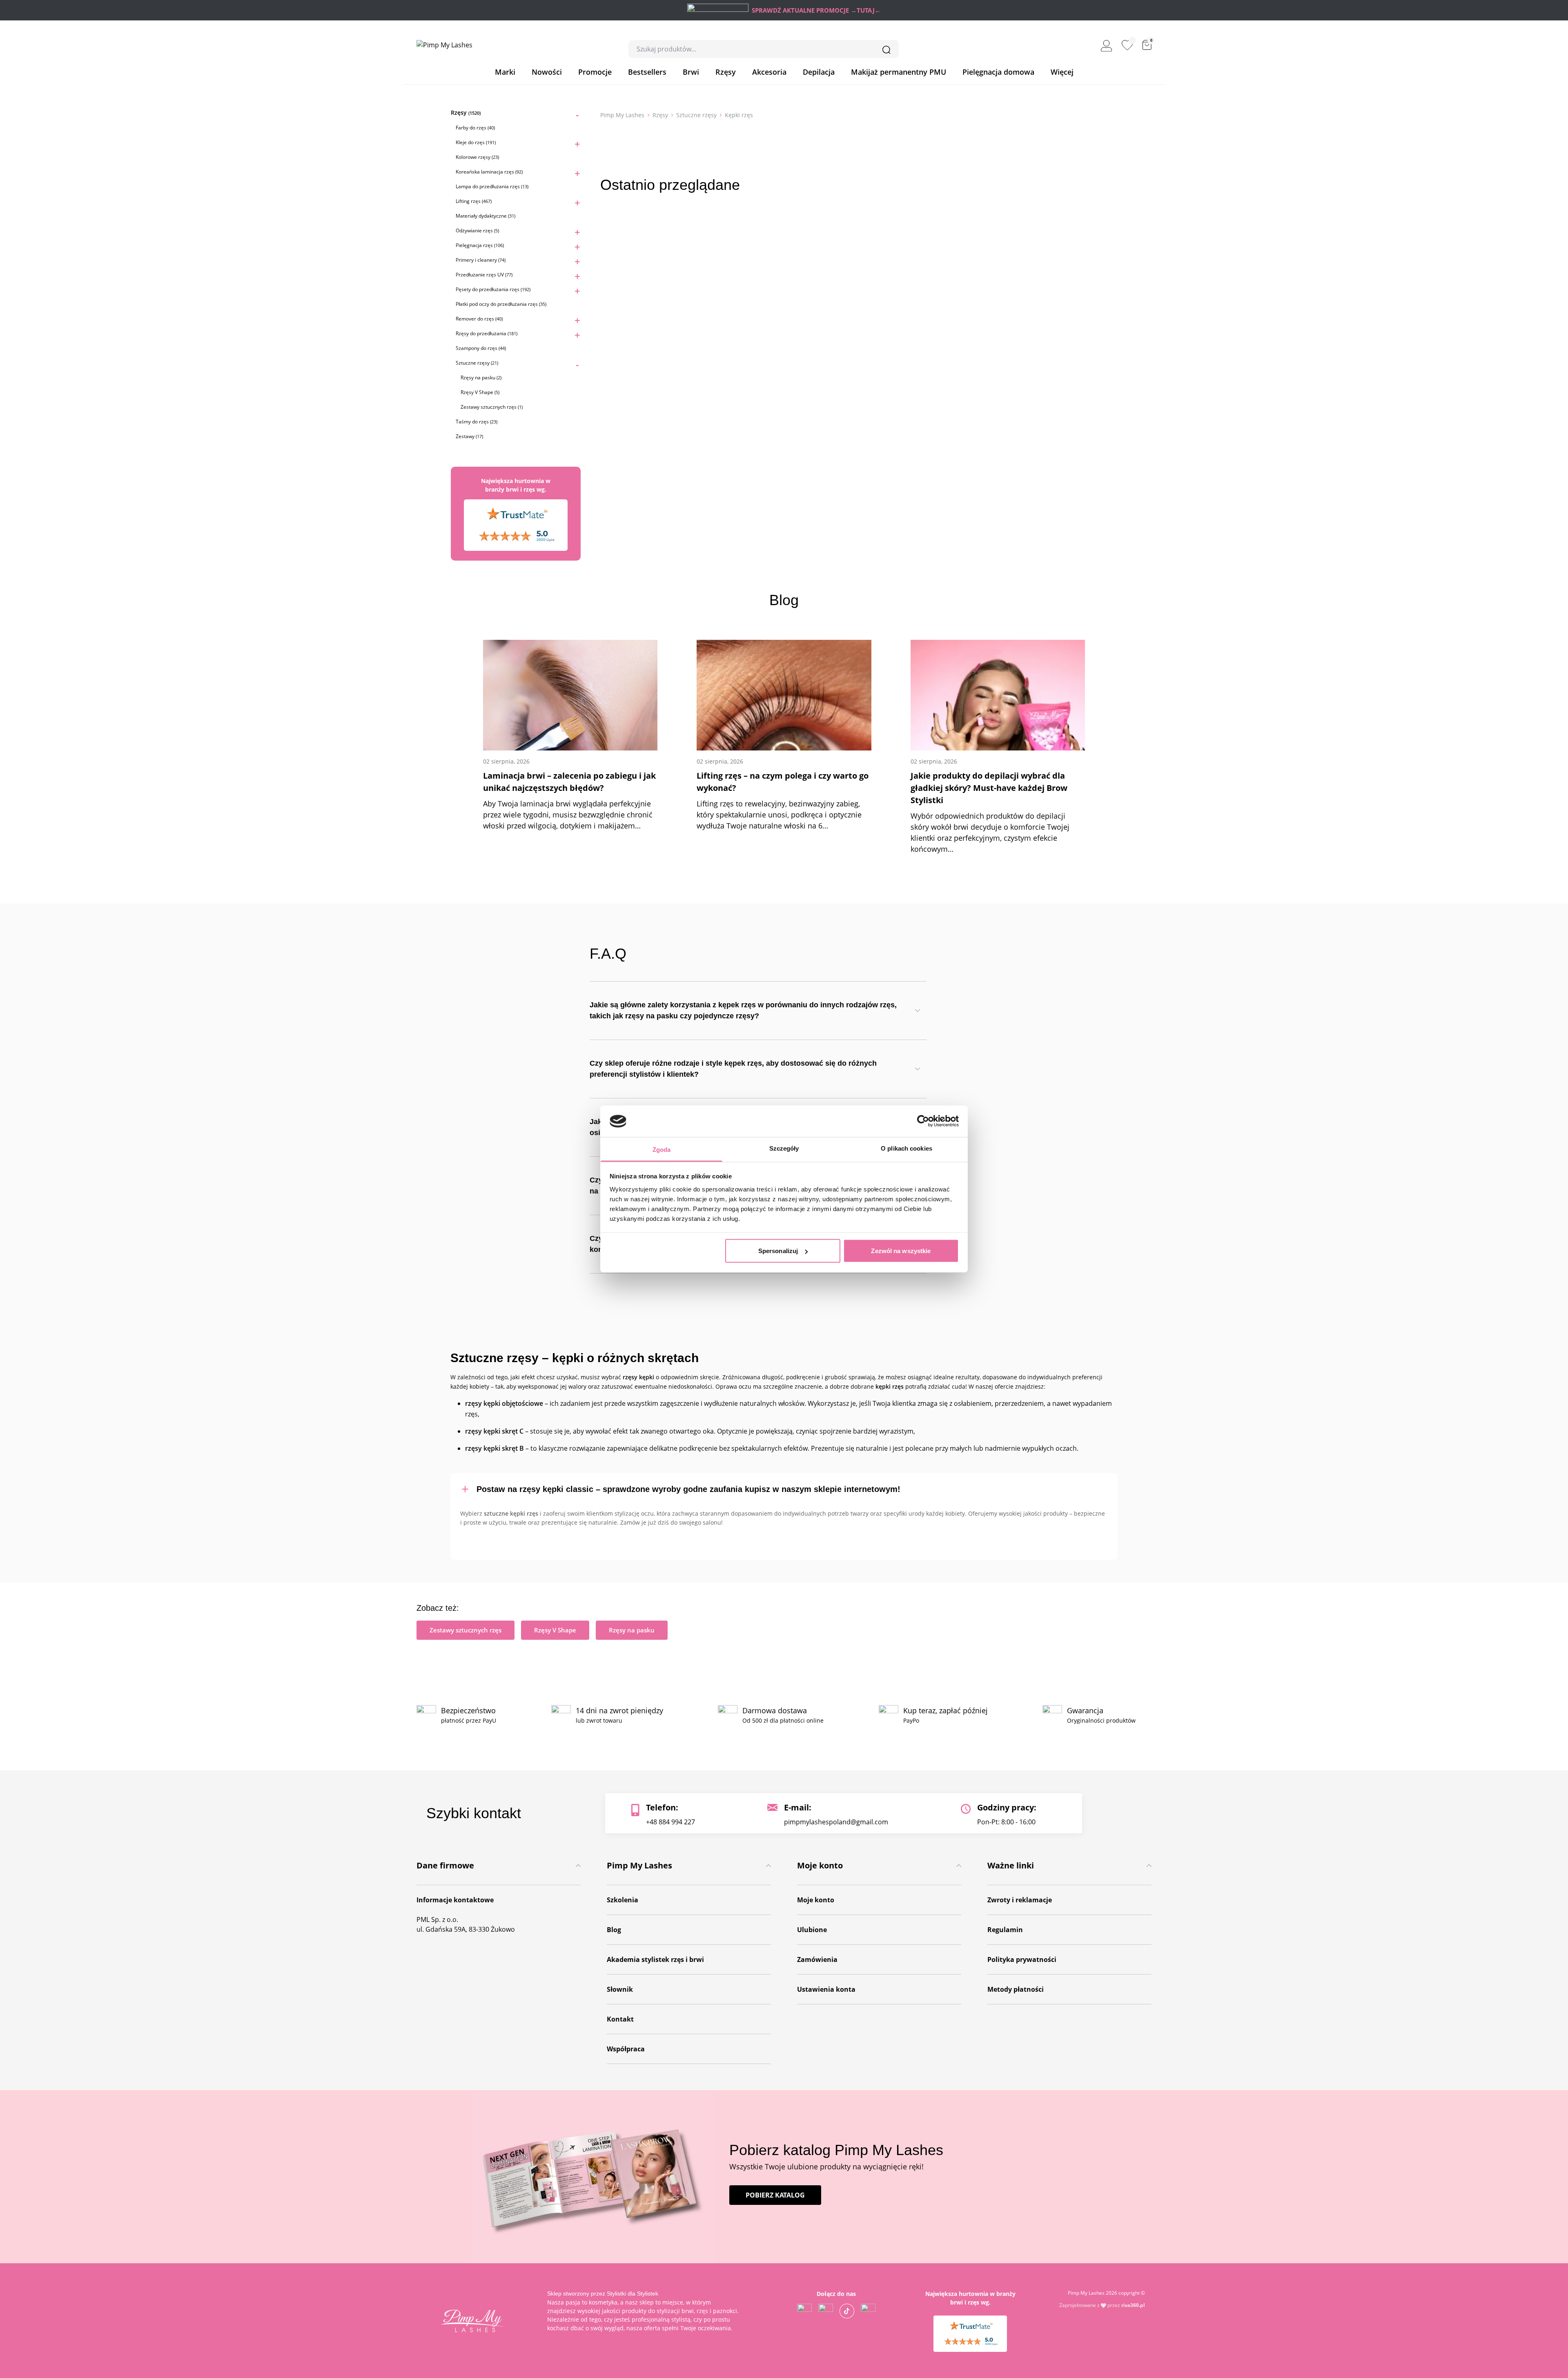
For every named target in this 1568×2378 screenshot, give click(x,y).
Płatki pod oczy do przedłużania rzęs (501, 304)
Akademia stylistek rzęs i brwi (655, 1959)
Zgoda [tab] (662, 1149)
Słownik (620, 1989)
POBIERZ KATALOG (775, 2195)
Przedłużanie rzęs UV (484, 275)
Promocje (595, 72)
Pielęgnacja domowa (998, 72)
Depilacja (819, 72)
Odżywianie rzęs (477, 230)
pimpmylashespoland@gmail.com (836, 1822)
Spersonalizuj (778, 1251)
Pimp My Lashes (622, 115)
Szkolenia (623, 1900)
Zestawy (469, 436)
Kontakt (620, 2019)
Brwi (691, 72)
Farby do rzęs (475, 128)
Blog (614, 1930)
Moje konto (816, 1900)
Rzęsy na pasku (481, 377)
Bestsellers (647, 72)
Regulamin (1005, 1930)
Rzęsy (726, 72)
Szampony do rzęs (481, 348)
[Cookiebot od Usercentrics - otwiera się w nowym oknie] (923, 1121)
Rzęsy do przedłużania (487, 333)
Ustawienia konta (826, 1989)
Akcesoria (769, 72)
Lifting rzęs (474, 201)
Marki (505, 72)
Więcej (1062, 72)
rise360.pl (1133, 2305)
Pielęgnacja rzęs (480, 245)
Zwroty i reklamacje (1020, 1900)
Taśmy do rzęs (477, 422)
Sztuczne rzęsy (477, 363)
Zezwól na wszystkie (901, 1251)
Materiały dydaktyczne (486, 216)
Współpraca (626, 2049)
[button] (784, 1489)
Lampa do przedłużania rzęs (492, 186)
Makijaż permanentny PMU (899, 72)
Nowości (547, 72)
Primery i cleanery (481, 260)
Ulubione (812, 1930)
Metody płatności (1016, 1989)
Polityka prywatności (1022, 1959)
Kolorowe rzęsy (477, 157)
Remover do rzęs (479, 319)
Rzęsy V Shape (480, 392)
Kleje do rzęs (476, 142)
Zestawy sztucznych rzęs (492, 407)
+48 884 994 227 (670, 1822)
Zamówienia (817, 1959)
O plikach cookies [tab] (906, 1148)
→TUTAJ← (866, 10)
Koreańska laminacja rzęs (489, 172)
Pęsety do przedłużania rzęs (493, 289)
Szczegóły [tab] (784, 1148)
